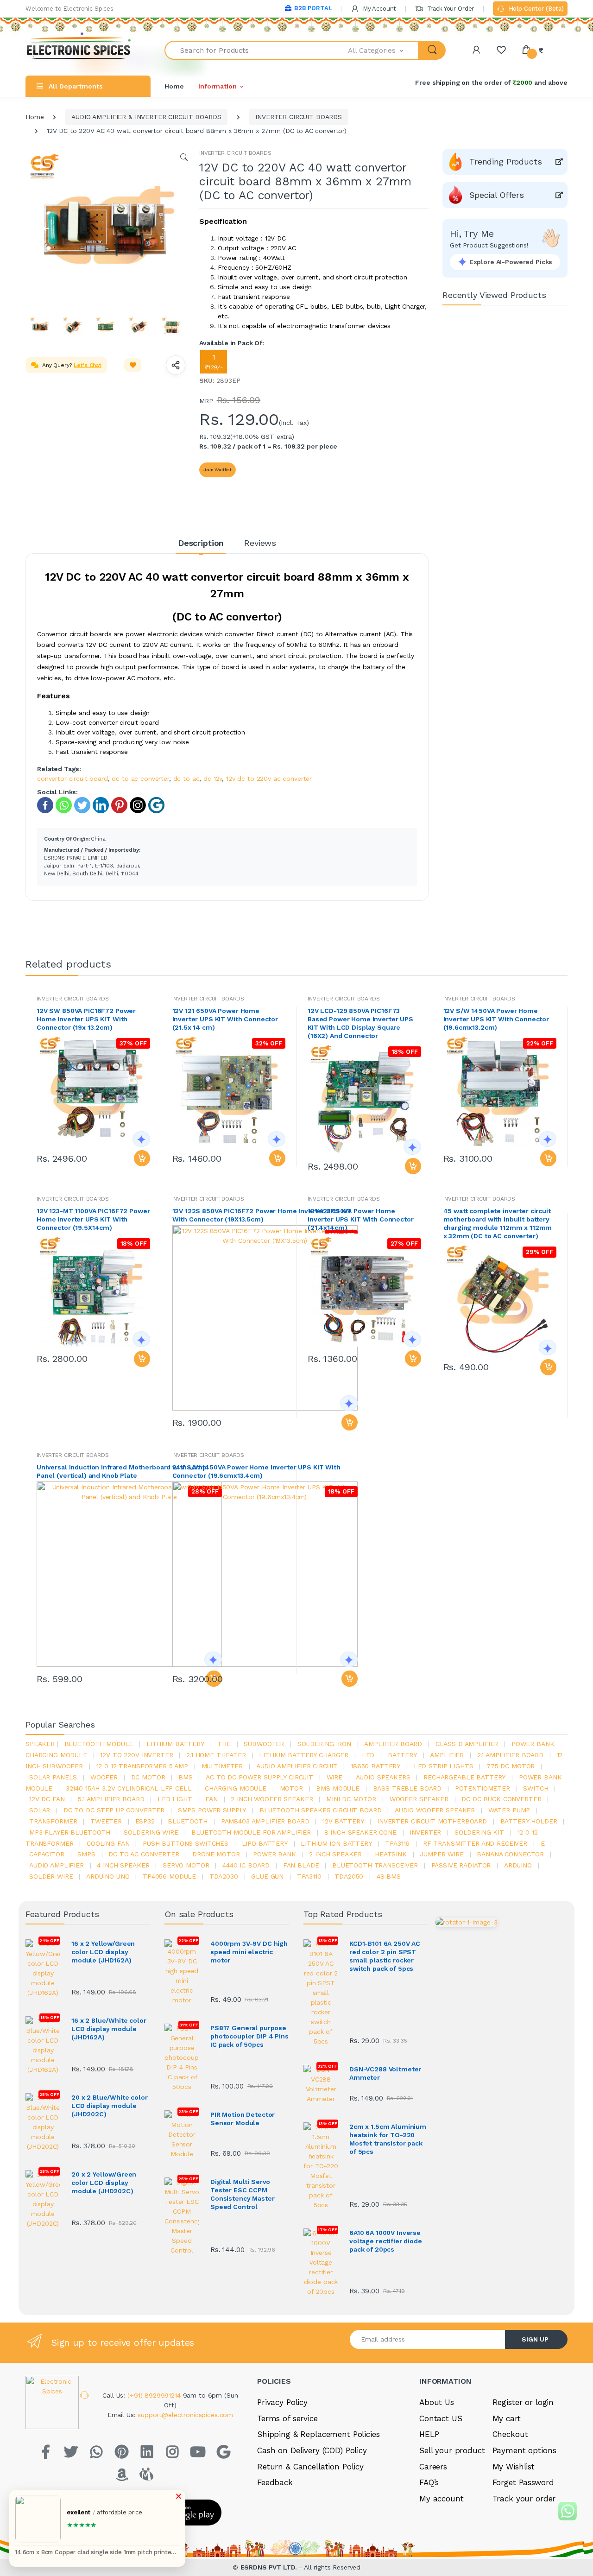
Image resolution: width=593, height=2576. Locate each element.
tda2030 (224, 1876)
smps (86, 1854)
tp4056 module (169, 1876)
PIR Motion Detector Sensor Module (243, 2119)
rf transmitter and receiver (475, 1843)
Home (174, 86)
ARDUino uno (108, 1876)
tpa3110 (309, 1876)
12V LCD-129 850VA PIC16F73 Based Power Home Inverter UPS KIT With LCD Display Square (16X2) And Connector (360, 1023)
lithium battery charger (304, 1755)
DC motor (148, 1777)
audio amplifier (57, 1865)
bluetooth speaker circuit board (321, 1810)
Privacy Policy (282, 2402)
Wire (334, 1777)
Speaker (40, 1744)
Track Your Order (450, 9)
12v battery (343, 1821)
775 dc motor (511, 1766)
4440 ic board (246, 1865)
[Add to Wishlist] (133, 365)
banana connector (510, 1854)
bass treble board (407, 1788)
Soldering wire (151, 1832)
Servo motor (186, 1865)
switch (536, 1788)
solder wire (51, 1876)
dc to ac (186, 778)
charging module (236, 1788)
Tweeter (106, 1821)
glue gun (267, 1876)
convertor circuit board (73, 778)
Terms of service (287, 2418)
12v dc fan (47, 1799)
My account (442, 2499)
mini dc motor (351, 1799)
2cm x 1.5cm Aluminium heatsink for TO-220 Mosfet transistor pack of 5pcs (388, 2139)
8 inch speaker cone (360, 1832)
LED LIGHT (175, 1799)
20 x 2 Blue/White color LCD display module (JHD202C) (110, 2106)
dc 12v (213, 778)
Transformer (53, 1821)
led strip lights (444, 1766)
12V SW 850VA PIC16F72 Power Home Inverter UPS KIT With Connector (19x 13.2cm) (86, 1019)
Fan (211, 1799)
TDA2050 (349, 1876)
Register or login (523, 2402)
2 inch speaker (335, 1854)
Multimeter (222, 1766)
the (224, 1744)
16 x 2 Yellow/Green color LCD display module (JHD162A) (103, 1952)
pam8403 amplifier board (265, 1821)
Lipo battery (265, 1843)
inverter (425, 1832)
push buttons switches (186, 1843)
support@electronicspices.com (185, 2415)
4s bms (389, 1876)
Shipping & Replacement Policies (319, 2434)
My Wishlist (514, 2467)
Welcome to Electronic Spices (69, 9)
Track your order (524, 2499)
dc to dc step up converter (114, 1810)
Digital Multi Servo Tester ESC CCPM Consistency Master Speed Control (242, 2194)
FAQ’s (429, 2482)
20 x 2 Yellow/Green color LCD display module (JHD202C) (104, 2183)
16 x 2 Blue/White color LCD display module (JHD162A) (109, 2029)
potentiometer (483, 1788)
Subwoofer (264, 1744)
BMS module (338, 1788)
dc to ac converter (140, 778)
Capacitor (47, 1854)
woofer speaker (419, 1799)
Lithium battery (175, 1744)
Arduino (518, 1865)
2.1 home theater (216, 1755)
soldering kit (479, 1832)
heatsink (391, 1854)
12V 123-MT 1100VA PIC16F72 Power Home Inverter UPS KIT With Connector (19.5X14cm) (93, 1219)
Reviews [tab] (260, 543)
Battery (402, 1755)
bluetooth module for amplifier (251, 1832)
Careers (433, 2467)
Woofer (104, 1777)
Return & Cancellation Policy (310, 2467)
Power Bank (274, 1854)
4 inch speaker (123, 1865)
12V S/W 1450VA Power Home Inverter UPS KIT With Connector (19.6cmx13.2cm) (496, 1019)
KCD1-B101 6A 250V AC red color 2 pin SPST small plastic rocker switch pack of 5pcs (385, 1956)
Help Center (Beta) (535, 9)
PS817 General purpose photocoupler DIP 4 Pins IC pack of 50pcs (249, 2036)
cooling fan (108, 1843)
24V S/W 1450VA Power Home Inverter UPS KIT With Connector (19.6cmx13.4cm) (256, 1471)
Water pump (509, 1810)
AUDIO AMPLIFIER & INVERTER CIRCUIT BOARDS (146, 117)
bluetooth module (99, 1744)
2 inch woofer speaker (272, 1799)
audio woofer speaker (435, 1810)
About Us (437, 2402)
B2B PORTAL (313, 8)
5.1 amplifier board (111, 1799)
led (368, 1755)
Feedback (275, 2482)
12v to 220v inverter (136, 1755)
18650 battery (375, 1766)
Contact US (441, 2418)
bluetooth (188, 1821)
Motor (291, 1788)
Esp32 (145, 1821)
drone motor (216, 1854)
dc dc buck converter (501, 1799)
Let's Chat (88, 365)
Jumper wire (442, 1854)
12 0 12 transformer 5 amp (142, 1766)
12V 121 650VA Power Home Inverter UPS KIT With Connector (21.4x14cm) (361, 1219)
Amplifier (447, 1755)
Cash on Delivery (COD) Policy (312, 2450)
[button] (384, 50)
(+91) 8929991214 (155, 2395)
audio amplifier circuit (297, 1766)
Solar (40, 1810)
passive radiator (461, 1865)
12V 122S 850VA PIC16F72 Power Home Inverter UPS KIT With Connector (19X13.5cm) (262, 1215)
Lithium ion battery (336, 1843)
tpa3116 (397, 1843)
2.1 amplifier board (510, 1755)
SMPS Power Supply (212, 1810)
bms (186, 1777)
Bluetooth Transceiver (375, 1865)
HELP (429, 2434)
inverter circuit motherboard (432, 1821)
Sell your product (452, 2450)
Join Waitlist (218, 470)
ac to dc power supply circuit (259, 1777)
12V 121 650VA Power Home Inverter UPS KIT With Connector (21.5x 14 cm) (225, 1019)
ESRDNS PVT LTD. (270, 2567)
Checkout (510, 2434)
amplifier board (393, 1744)
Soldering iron (324, 1744)
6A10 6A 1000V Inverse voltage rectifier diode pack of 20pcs (386, 2241)
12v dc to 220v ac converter (269, 778)
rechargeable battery (464, 1777)
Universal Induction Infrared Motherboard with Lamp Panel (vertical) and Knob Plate (122, 1471)
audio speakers (383, 1777)
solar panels (53, 1777)
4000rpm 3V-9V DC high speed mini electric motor (249, 1952)
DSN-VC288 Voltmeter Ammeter (385, 2073)
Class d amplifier (467, 1744)
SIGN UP (535, 2339)
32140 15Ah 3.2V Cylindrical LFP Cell (129, 1788)
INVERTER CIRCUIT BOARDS (299, 117)
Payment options (524, 2450)
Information (217, 86)
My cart (507, 2418)
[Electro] (79, 50)
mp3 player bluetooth (70, 1832)
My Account (379, 9)
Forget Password (523, 2482)
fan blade (301, 1865)
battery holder (529, 1821)
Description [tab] (201, 543)
